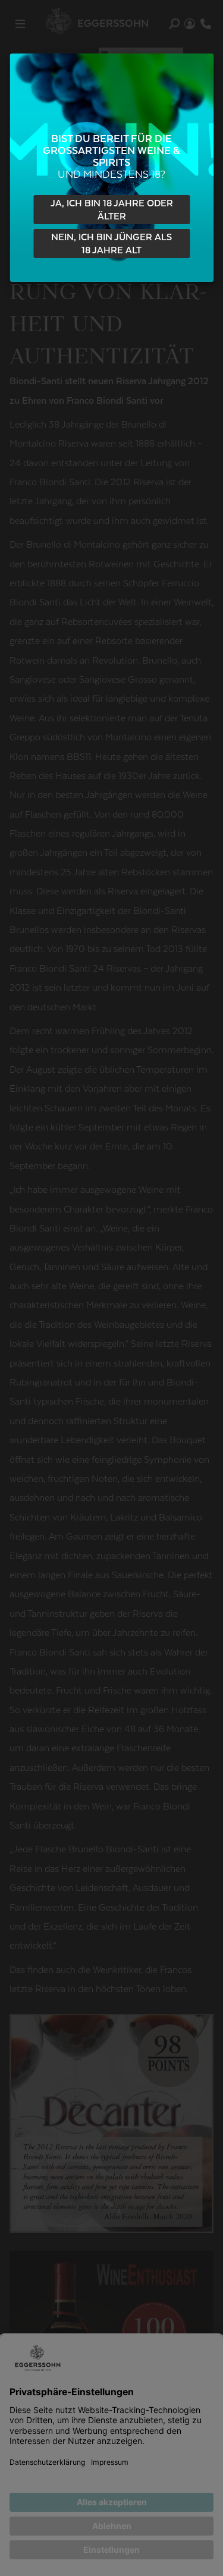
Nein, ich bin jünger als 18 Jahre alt (111, 244)
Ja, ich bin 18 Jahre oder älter (112, 210)
